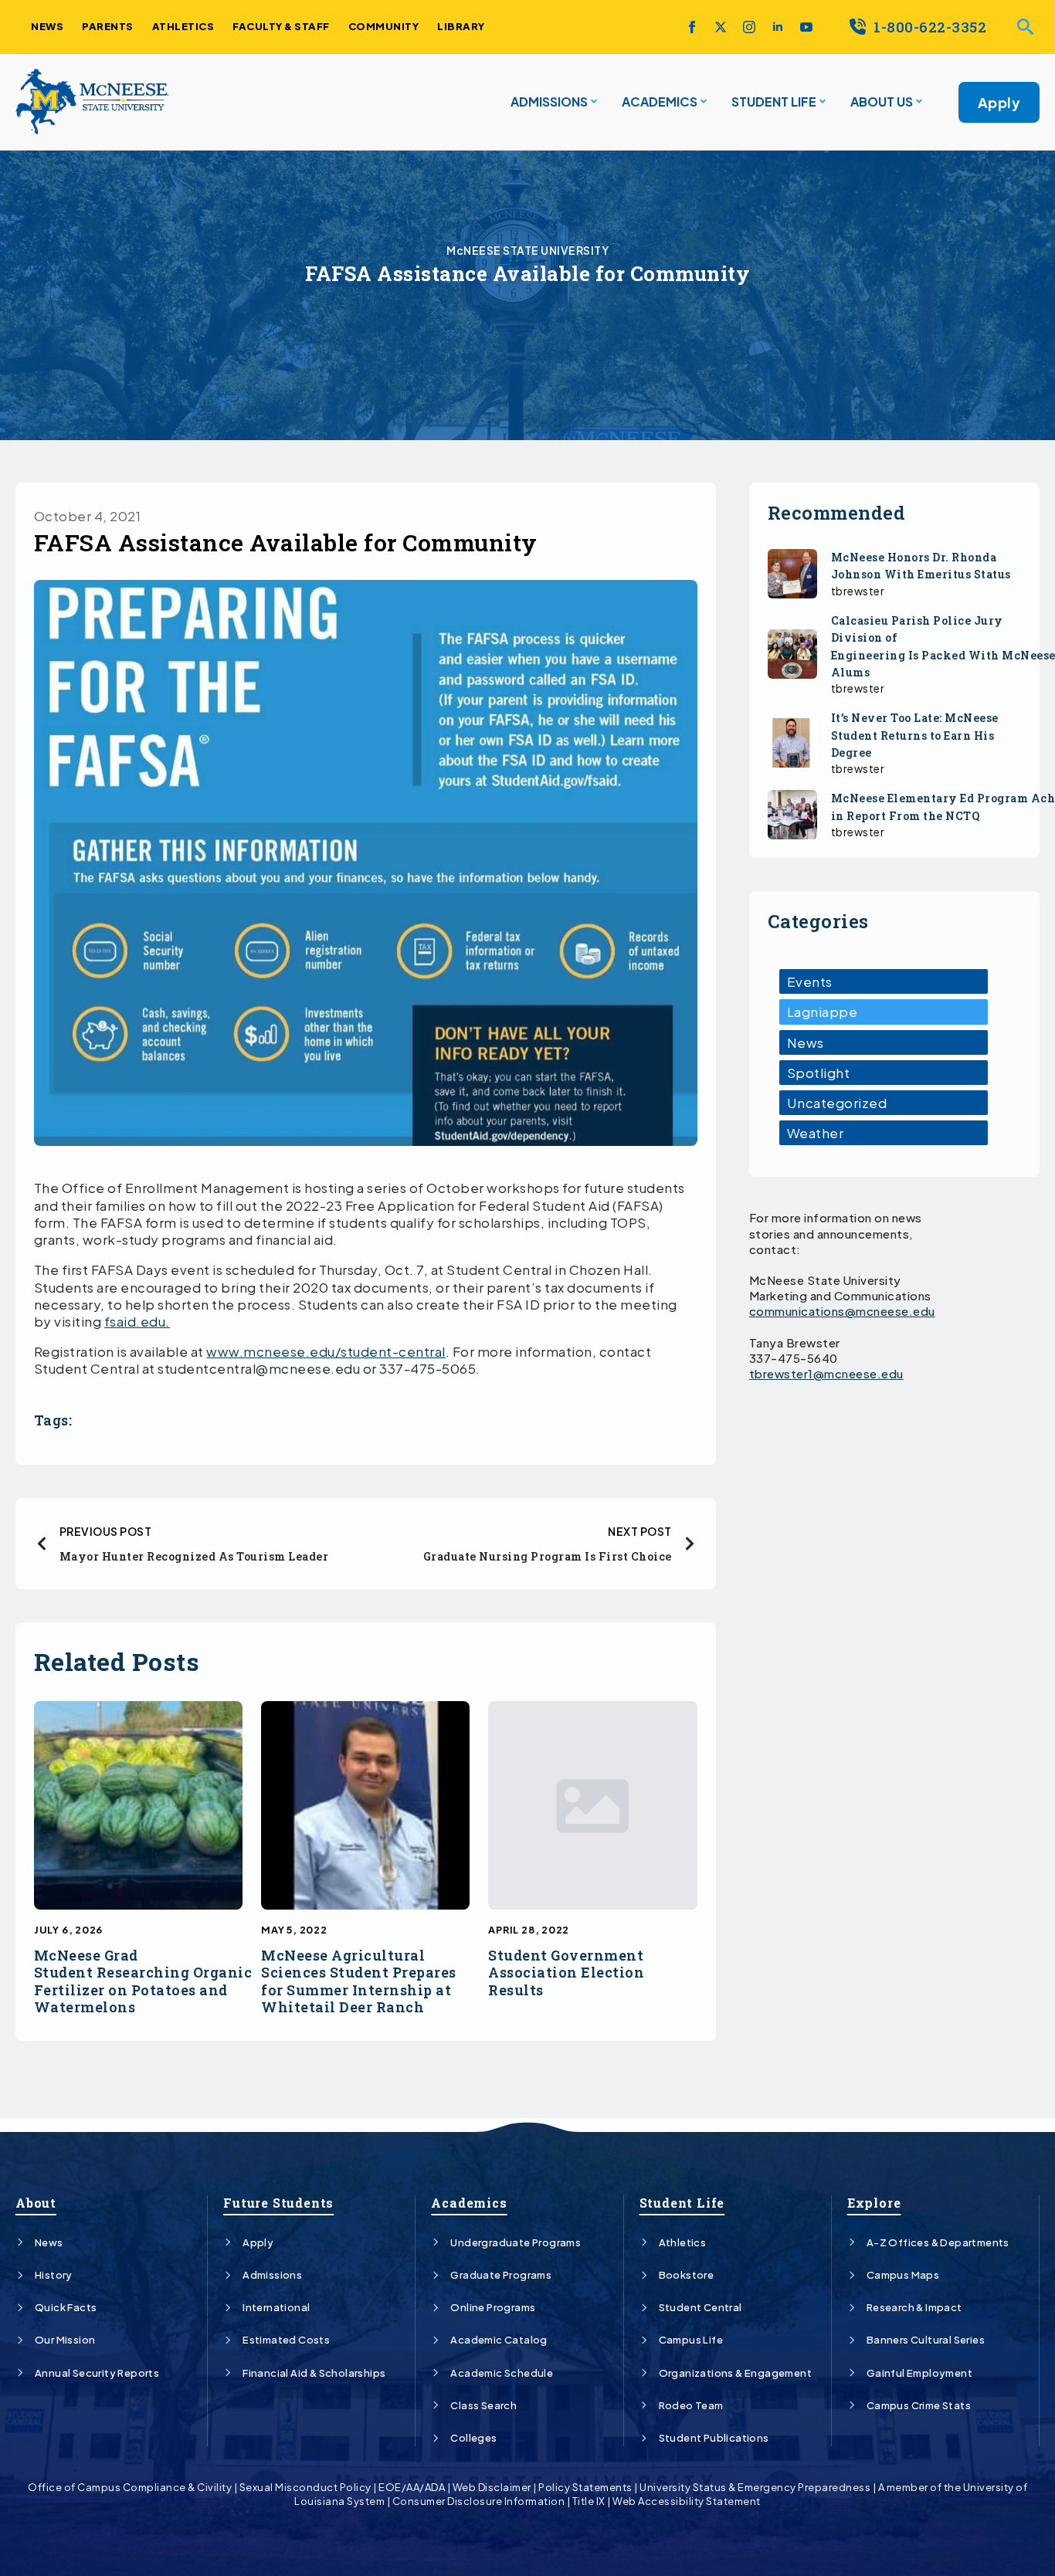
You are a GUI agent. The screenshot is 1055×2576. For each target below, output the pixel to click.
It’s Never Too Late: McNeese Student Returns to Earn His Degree (915, 735)
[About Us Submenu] (918, 102)
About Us (882, 102)
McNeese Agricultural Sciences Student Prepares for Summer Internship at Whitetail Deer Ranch (359, 1981)
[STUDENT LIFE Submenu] (821, 102)
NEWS (47, 26)
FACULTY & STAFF (281, 26)
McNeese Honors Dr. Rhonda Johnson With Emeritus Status (921, 566)
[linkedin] (778, 27)
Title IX (589, 2501)
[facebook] (692, 27)
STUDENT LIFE (774, 102)
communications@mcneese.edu (842, 1311)
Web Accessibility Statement (687, 2501)
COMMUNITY (384, 26)
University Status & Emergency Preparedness (755, 2487)
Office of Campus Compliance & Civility (130, 2487)
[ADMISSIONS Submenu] (592, 102)
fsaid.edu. (137, 1321)
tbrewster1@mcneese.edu (826, 1373)
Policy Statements (585, 2487)
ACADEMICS (660, 102)
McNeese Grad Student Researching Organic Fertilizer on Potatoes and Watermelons (143, 1981)
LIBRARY (461, 26)
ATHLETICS (183, 26)
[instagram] (749, 27)
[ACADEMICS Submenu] (702, 102)
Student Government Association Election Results (566, 1973)
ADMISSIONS (549, 102)
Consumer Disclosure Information (479, 2501)
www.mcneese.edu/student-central (326, 1351)
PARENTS (108, 26)
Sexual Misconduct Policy (305, 2487)
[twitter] (721, 27)
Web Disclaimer (492, 2487)
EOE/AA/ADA (412, 2487)
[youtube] (806, 27)
